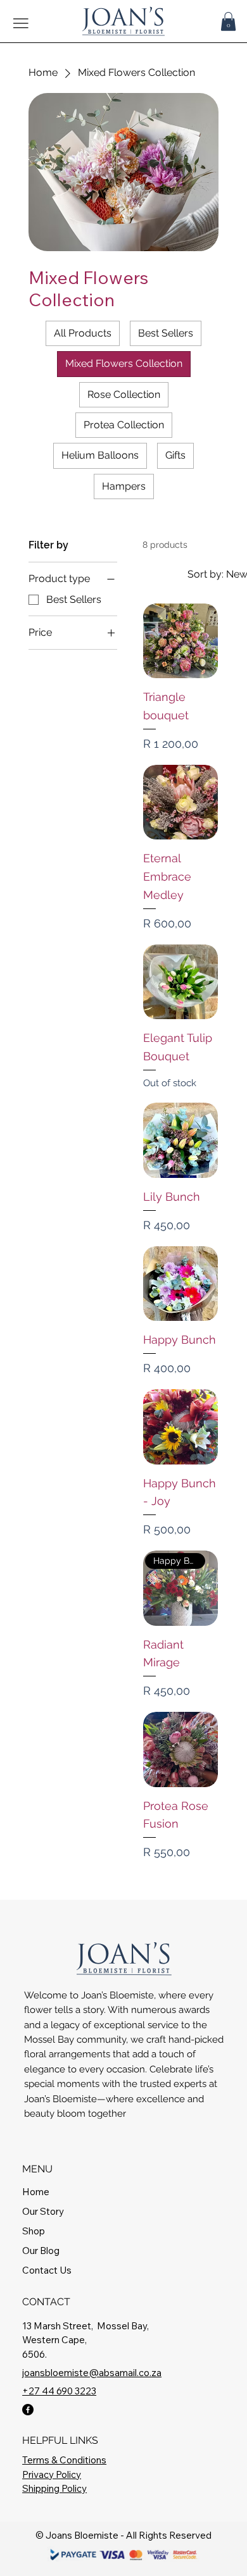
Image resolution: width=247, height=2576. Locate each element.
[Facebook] (28, 2410)
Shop (34, 2231)
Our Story (43, 2211)
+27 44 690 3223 (59, 2391)
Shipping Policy (54, 2488)
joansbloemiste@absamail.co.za (92, 2373)
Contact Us (47, 2270)
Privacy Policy (52, 2474)
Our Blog (41, 2251)
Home (36, 2192)
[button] (228, 22)
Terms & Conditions (64, 2460)
